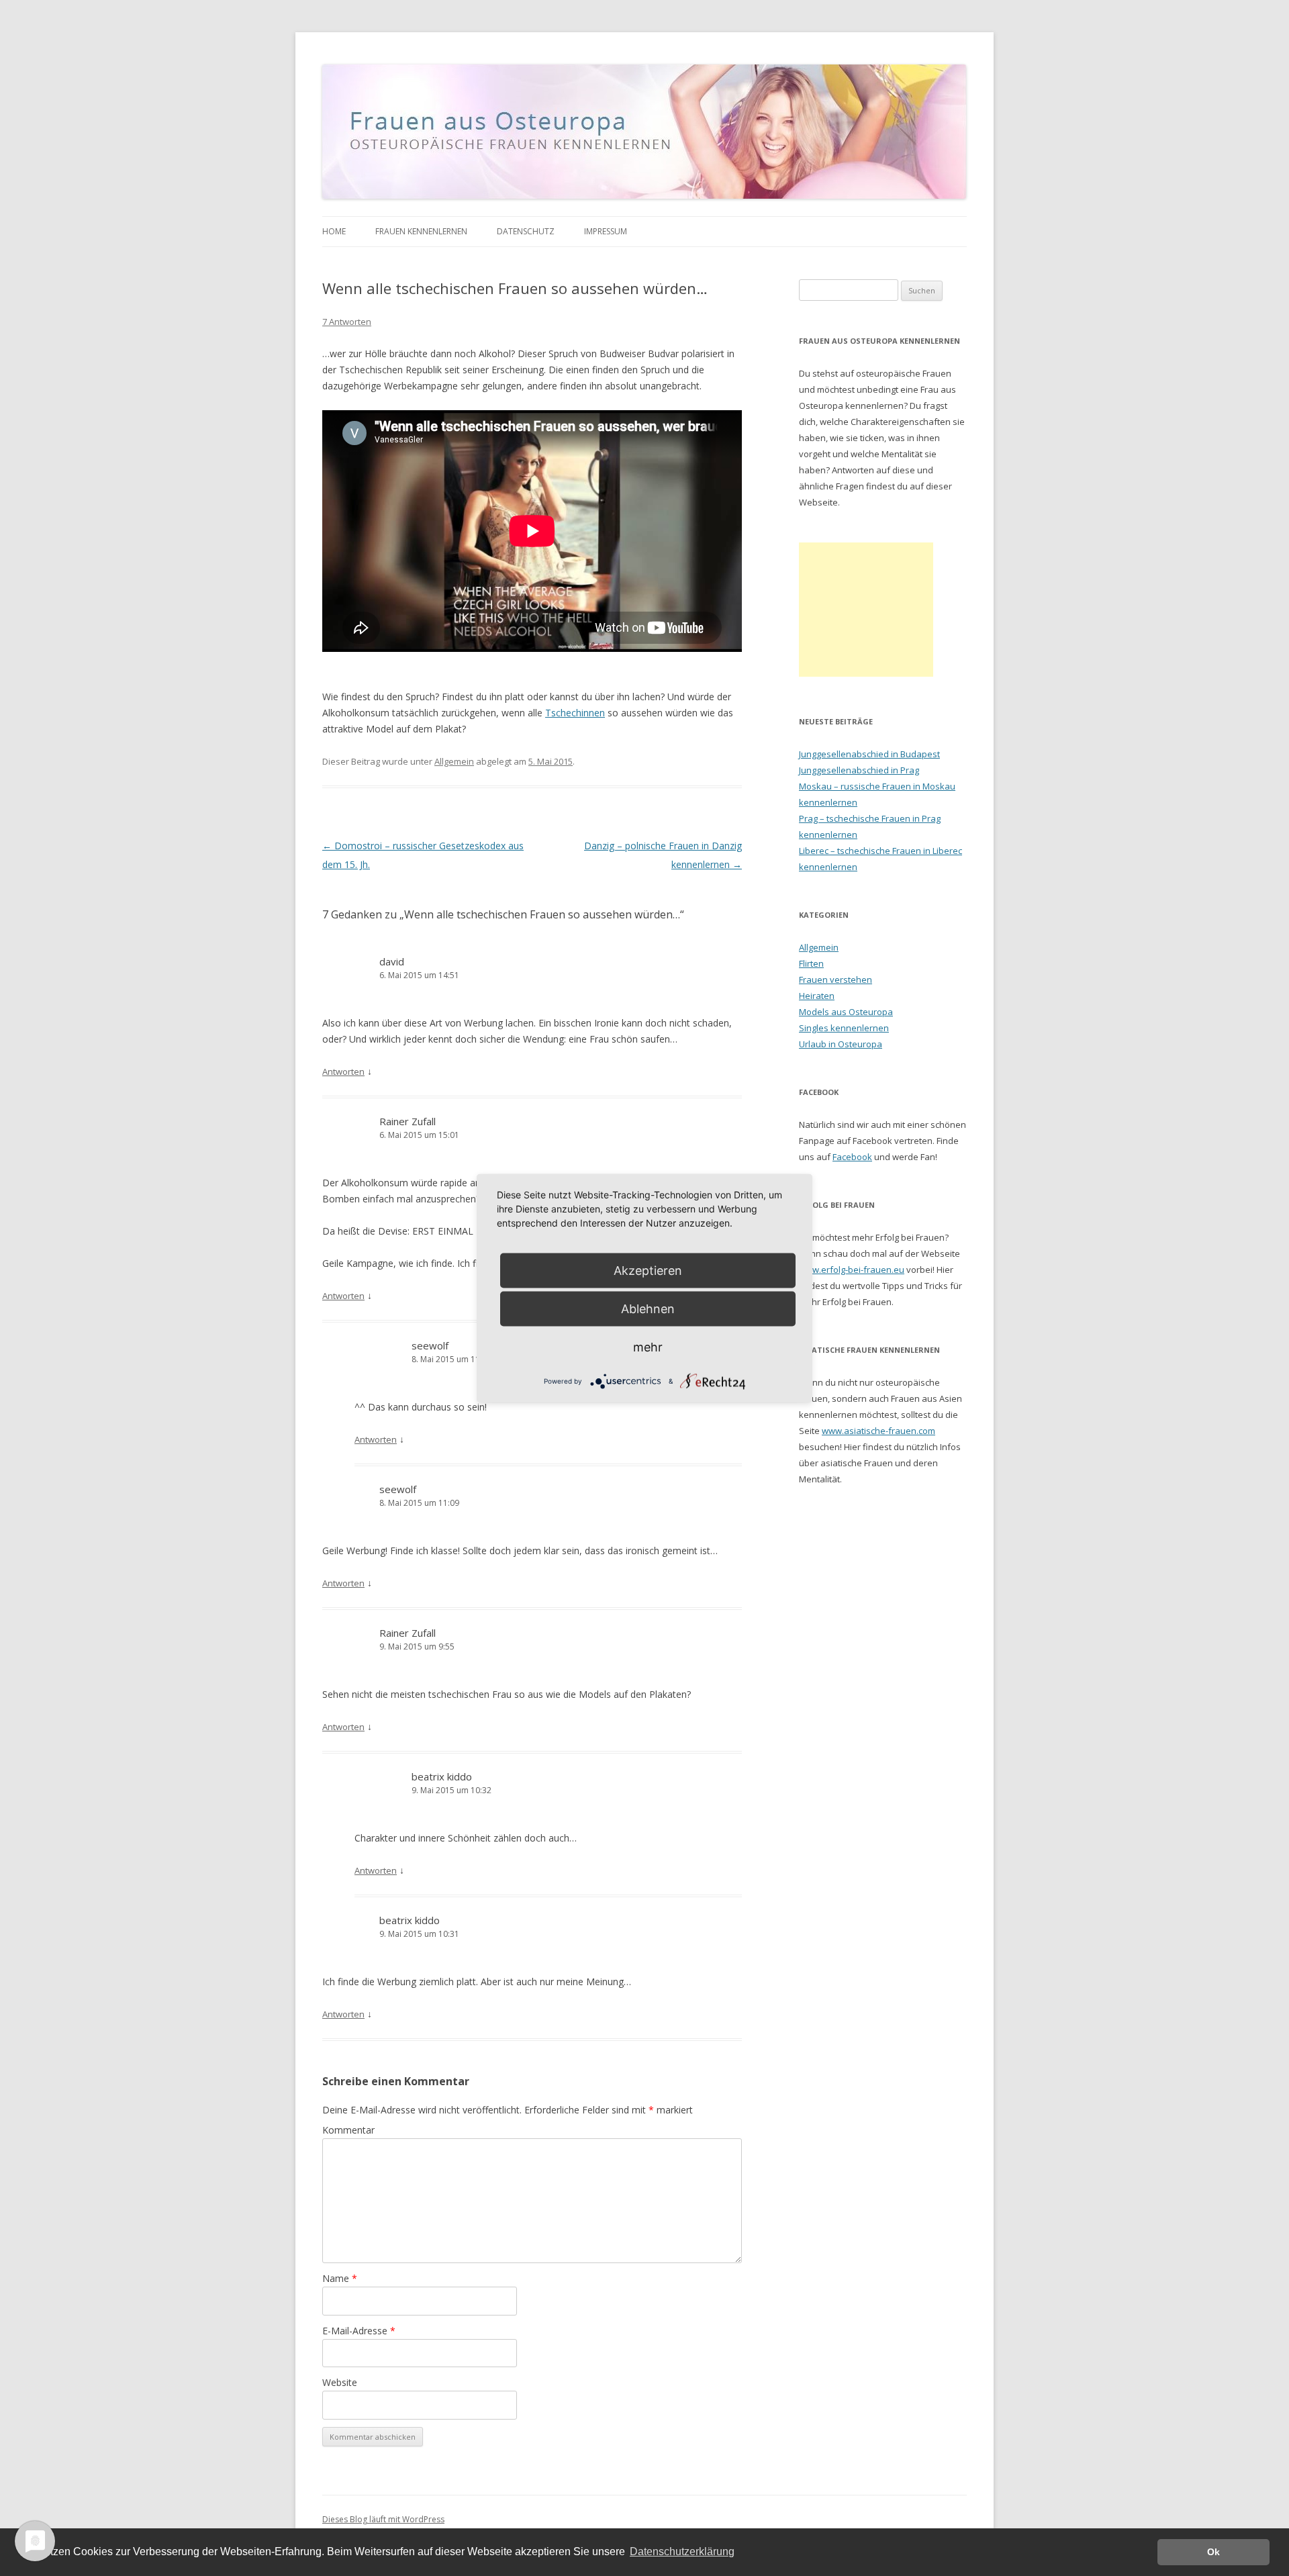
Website (340, 2382)
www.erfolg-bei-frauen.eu (852, 1270)
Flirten (811, 963)
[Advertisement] (866, 610)
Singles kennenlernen (844, 1028)
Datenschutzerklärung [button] (682, 2551)
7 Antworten (347, 322)
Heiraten (817, 996)
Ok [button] (1213, 2552)
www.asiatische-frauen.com (878, 1431)
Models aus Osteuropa (846, 1012)
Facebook (852, 1157)
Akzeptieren (648, 1270)
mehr (648, 1346)
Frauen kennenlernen (421, 231)
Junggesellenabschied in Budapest (869, 754)
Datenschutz (526, 231)
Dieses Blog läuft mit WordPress (383, 2519)
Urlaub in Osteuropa (841, 1044)
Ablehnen (648, 1308)
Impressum (606, 231)
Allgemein (454, 761)
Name (340, 2278)
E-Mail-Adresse (359, 2331)
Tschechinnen (575, 713)
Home (334, 231)
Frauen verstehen (836, 980)
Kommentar (348, 2130)
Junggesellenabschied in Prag (859, 770)
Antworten (343, 1071)
